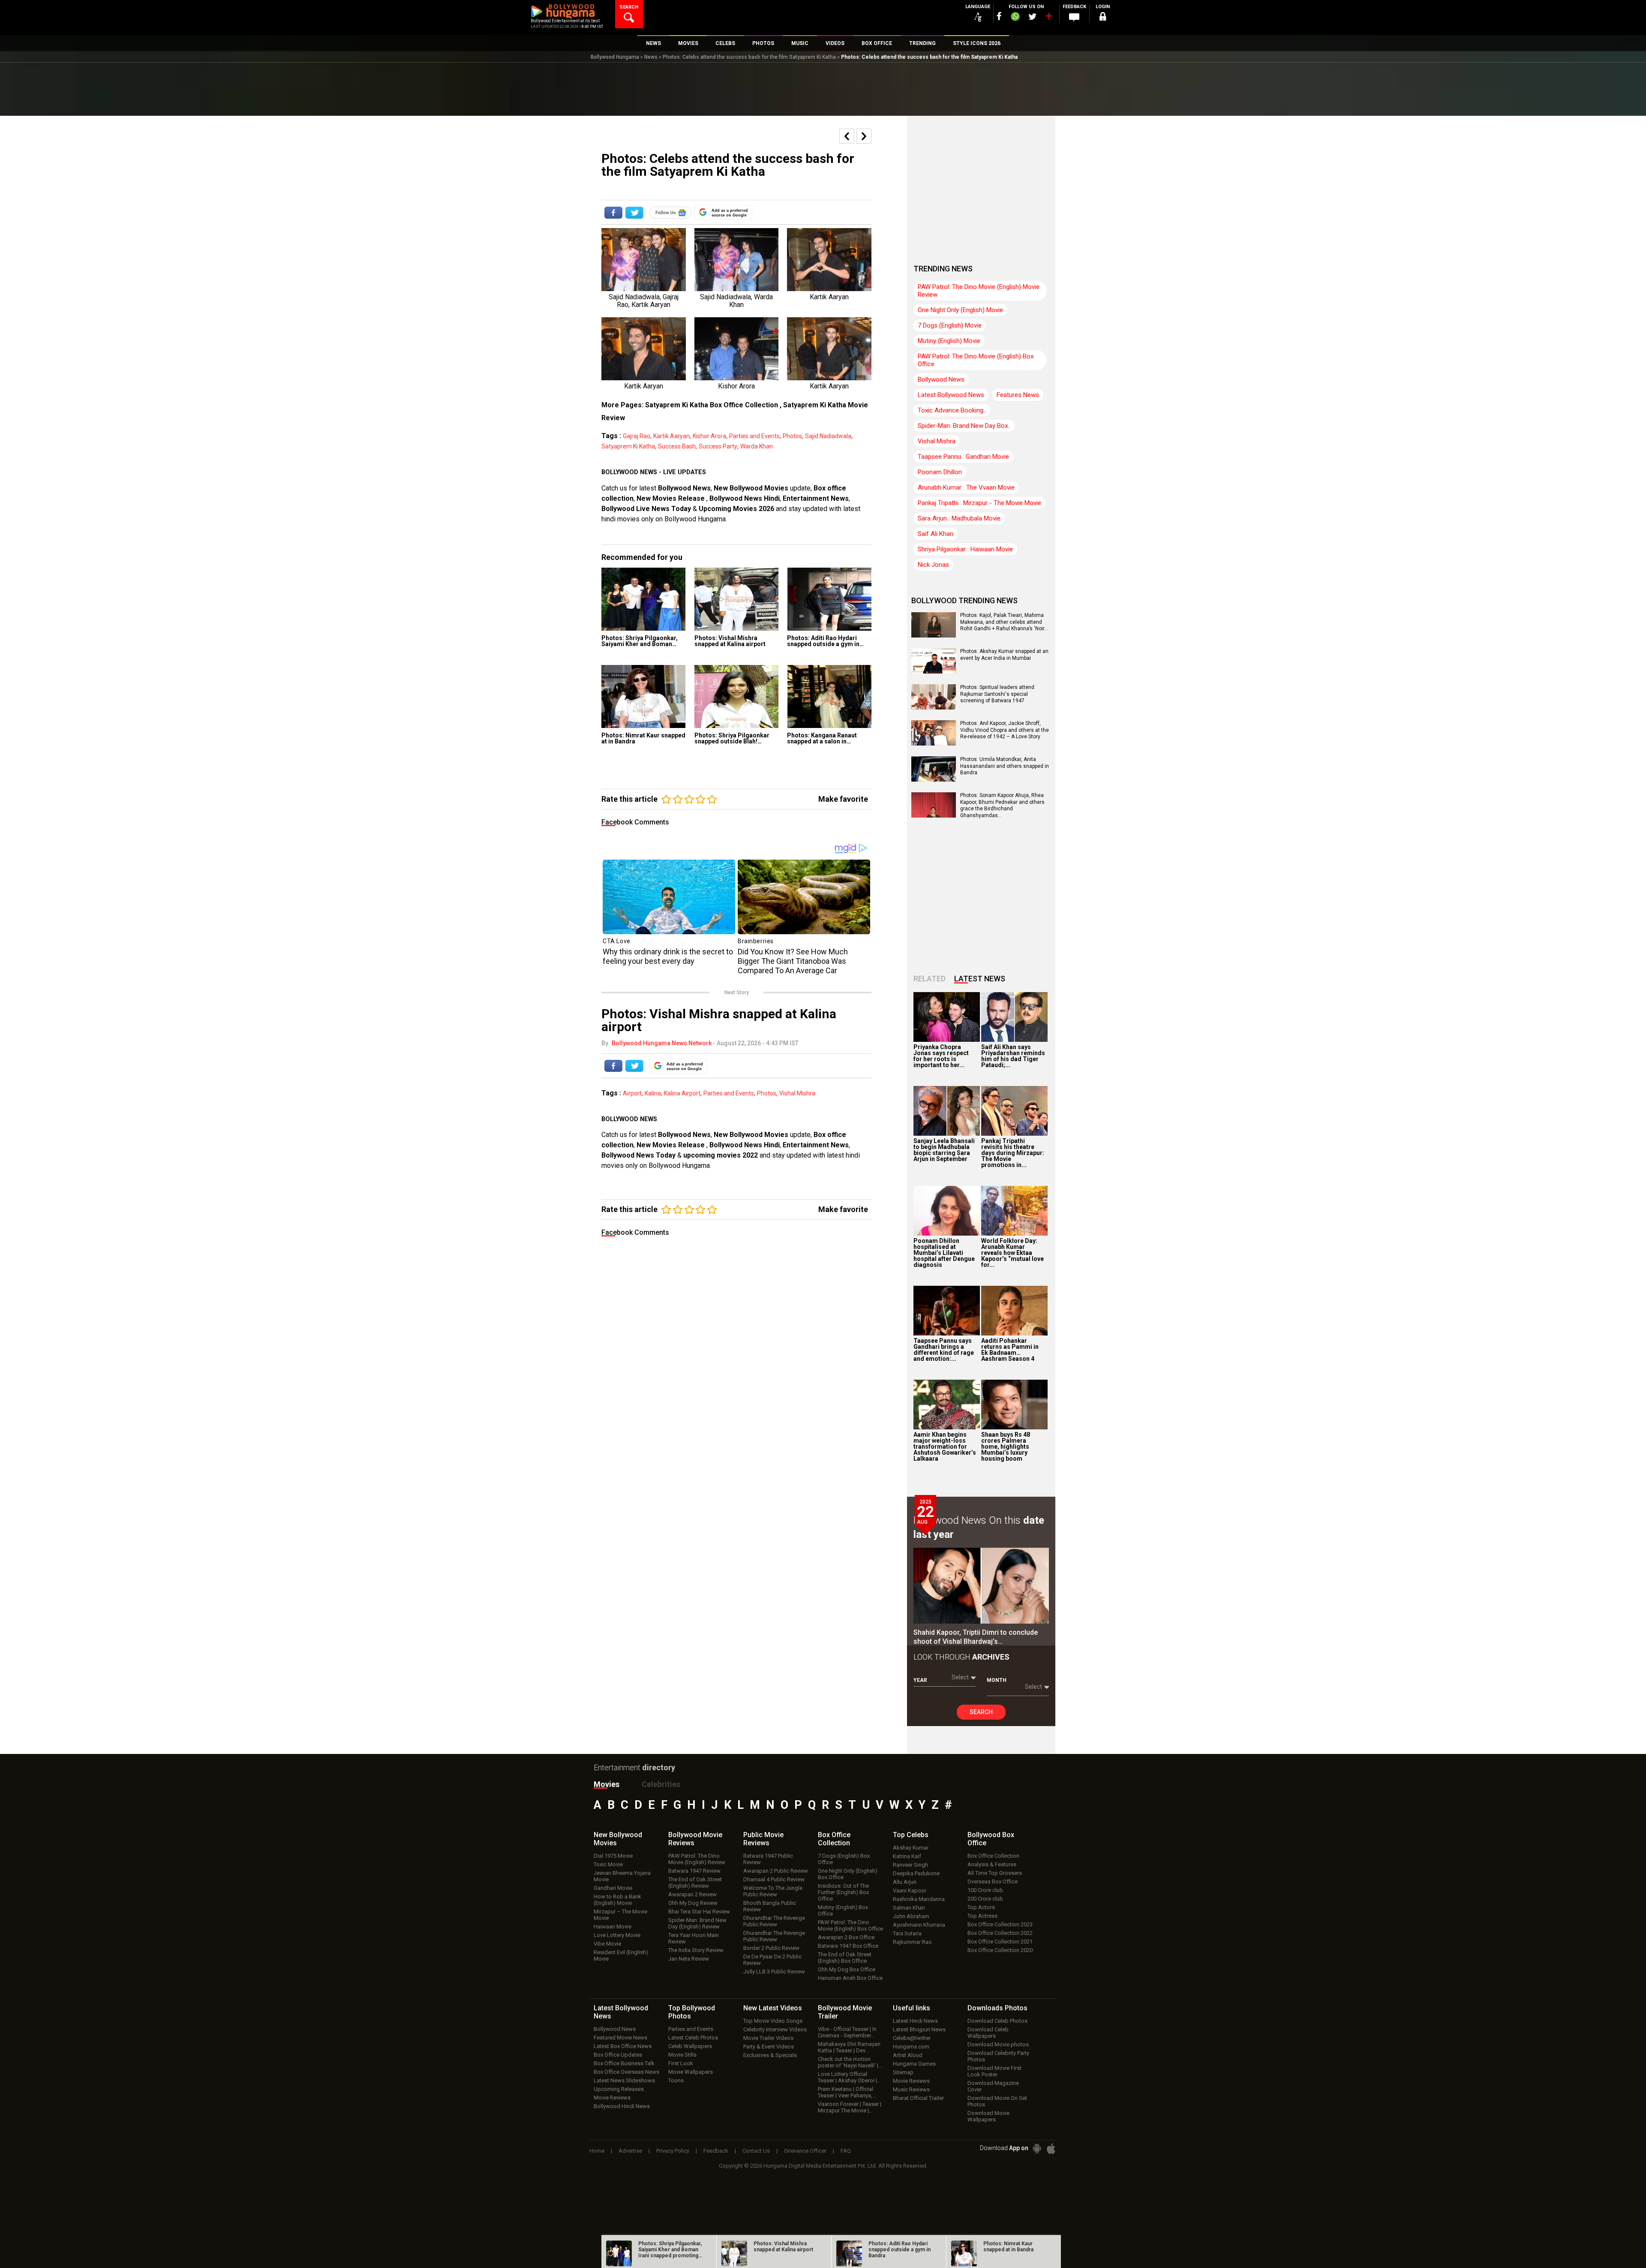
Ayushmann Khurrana (919, 1925)
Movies (607, 1784)
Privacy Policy (673, 2151)
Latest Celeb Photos (693, 2038)
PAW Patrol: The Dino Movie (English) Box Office (976, 360)
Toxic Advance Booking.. (952, 410)
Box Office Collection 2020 (1000, 1950)
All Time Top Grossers (995, 1873)
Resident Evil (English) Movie (621, 1955)
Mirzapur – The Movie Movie (620, 1915)
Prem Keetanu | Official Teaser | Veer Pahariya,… (847, 2092)
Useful (912, 2008)
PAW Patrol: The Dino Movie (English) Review (697, 1859)
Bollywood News (684, 488)
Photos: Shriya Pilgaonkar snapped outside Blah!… (732, 738)
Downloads (997, 2008)
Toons (676, 2080)
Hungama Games (914, 2064)
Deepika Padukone (916, 1873)
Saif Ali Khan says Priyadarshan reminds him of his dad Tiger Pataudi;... (1013, 1056)
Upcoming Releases (619, 2089)
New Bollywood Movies (751, 488)
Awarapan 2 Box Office (846, 1937)
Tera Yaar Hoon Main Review (694, 1938)
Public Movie (763, 1839)
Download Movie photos (998, 2044)
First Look (681, 2063)
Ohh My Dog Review (693, 1903)
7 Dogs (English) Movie (950, 325)
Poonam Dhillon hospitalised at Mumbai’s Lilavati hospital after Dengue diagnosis (944, 1253)
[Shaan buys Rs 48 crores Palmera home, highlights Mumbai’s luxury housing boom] (1014, 1405)
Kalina (653, 1093)
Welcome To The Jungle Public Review (773, 1891)
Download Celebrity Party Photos (998, 2056)
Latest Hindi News (915, 2021)
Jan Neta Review (689, 1959)
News (651, 57)
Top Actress (982, 1916)
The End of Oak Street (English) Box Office (845, 1958)
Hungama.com (911, 2047)
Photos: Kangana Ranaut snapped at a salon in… (822, 738)
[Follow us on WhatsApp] (1015, 18)
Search (981, 1712)
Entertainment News (816, 498)
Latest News (980, 979)
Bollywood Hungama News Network (662, 1043)
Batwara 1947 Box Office (848, 1946)
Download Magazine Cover (993, 2086)
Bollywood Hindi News (622, 2106)
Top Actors (981, 1907)
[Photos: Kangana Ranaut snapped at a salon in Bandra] (829, 696)
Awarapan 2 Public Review (776, 1871)
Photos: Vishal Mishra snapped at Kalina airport (730, 641)
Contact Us (756, 2151)
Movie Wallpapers (691, 2072)
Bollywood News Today (638, 1155)
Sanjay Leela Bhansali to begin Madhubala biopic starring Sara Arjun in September (944, 1150)
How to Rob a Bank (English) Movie (617, 1900)
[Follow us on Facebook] (999, 16)
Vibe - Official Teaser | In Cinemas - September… (847, 2032)
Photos (792, 436)
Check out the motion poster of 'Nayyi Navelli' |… (850, 2062)
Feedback (716, 2151)
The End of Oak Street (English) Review (695, 1883)
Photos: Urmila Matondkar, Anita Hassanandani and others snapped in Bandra (1005, 766)
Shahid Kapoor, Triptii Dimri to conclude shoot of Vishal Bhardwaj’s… (976, 1637)
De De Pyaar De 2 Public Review (772, 1960)
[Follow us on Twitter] (1032, 17)
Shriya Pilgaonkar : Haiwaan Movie (965, 549)
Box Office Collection (993, 1856)
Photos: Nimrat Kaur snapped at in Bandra (643, 738)
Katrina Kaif (907, 1856)
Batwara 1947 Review (694, 1871)
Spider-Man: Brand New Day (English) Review (697, 1923)
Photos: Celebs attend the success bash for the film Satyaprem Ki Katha (749, 57)
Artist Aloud (908, 2055)
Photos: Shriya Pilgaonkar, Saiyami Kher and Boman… (640, 641)
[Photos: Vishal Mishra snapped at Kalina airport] (737, 599)
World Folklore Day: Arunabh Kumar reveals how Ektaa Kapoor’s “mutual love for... (1012, 1253)
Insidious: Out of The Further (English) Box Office (843, 1892)
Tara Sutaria (907, 1933)
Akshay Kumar (911, 1848)
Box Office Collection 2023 (1000, 1924)
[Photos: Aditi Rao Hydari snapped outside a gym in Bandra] (829, 599)
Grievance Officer (805, 2151)
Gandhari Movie (613, 1888)
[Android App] (1037, 2149)
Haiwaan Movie (613, 1927)
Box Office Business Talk (624, 2063)
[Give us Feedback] (1074, 18)
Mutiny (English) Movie (949, 341)
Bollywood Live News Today (646, 509)
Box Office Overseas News (626, 2072)
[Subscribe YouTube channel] (1048, 18)
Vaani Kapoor (910, 1891)
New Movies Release (671, 498)
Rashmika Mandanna (919, 1899)
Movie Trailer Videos (768, 2038)
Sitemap (903, 2072)
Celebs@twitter (912, 2038)
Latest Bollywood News (951, 395)
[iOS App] (1051, 2149)
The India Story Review (696, 1950)
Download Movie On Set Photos (997, 2101)
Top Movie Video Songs (773, 2021)
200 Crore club (985, 1899)
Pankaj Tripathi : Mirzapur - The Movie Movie (979, 503)
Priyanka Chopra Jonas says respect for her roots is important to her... (941, 1056)
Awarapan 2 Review (692, 1894)
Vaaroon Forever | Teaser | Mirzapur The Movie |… (850, 2107)
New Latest (773, 2008)
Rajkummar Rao (912, 1942)
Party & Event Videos (769, 2047)
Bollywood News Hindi (745, 498)
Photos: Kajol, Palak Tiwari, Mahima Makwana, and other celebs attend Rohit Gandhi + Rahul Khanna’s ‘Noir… (1004, 622)
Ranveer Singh (910, 1865)
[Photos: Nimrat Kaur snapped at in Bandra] (644, 696)
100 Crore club (985, 1890)
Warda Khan (757, 446)
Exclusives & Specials (770, 2055)
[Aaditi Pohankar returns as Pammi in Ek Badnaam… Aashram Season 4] (1014, 1311)
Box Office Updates (618, 2055)
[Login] (1102, 18)
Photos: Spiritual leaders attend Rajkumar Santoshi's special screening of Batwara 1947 (997, 694)
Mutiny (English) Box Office (843, 1910)
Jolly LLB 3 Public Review (774, 1972)
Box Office (834, 1839)
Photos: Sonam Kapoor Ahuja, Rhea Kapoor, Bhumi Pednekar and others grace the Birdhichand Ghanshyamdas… (1002, 805)
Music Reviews (911, 2089)
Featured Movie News (620, 2038)
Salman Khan (909, 1908)
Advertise (630, 2151)
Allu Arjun (905, 1882)
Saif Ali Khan (936, 534)
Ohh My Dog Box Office (847, 1969)
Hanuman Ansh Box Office (850, 1978)
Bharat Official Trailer (918, 2098)
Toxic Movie (608, 1864)
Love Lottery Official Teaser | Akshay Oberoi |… (849, 2077)
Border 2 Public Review (771, 1948)
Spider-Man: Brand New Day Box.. (964, 426)
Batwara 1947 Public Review (768, 1859)
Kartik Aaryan (671, 436)
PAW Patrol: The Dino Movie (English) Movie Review (979, 291)
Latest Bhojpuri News (919, 2029)
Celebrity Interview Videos (775, 2029)
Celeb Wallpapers (690, 2046)
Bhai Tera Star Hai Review (699, 1912)
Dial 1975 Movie (613, 1856)
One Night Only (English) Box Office (848, 1874)
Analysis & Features (992, 1864)
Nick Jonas (933, 565)
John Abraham (911, 1916)
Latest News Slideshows (624, 2080)
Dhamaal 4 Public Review (774, 1879)
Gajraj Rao (637, 436)
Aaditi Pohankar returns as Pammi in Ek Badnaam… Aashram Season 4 (1010, 1350)
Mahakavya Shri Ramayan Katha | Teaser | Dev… (849, 2047)
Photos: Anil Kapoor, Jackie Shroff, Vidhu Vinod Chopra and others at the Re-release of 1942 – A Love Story (1005, 730)
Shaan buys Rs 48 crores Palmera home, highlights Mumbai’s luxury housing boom (1006, 1447)
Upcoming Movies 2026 (736, 509)
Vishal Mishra (797, 1093)
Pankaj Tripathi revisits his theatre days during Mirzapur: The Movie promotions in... (1013, 1153)
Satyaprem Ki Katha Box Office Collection (712, 405)
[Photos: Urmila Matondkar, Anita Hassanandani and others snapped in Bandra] (934, 779)
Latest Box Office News (623, 2046)
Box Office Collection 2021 (1000, 1942)
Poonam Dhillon (940, 472)
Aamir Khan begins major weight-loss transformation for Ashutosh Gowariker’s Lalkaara (945, 1447)
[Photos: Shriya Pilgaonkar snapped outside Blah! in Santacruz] (737, 696)
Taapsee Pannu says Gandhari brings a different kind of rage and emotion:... (944, 1350)
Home (597, 2151)
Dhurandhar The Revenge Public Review (774, 1921)
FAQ (846, 2151)
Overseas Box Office (993, 1881)
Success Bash (677, 446)
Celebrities (661, 1784)
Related (930, 979)
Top (911, 1835)
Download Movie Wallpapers (988, 2116)
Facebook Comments (635, 822)
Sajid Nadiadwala (828, 436)
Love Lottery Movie (617, 1935)
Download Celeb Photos (997, 2021)
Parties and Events (754, 436)
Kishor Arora (709, 436)
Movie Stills (682, 2055)
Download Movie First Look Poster (994, 2071)
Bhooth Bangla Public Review (770, 1906)
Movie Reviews (612, 2098)
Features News (1018, 395)
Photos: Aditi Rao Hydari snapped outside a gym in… (825, 641)
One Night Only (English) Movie (960, 310)
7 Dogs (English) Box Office (844, 1859)
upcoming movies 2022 (721, 1155)
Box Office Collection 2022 (1000, 1933)
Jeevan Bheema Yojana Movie (622, 1876)
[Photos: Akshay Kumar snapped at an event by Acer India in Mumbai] (934, 671)
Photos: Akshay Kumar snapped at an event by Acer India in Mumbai (1004, 655)
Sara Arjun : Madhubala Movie (959, 518)
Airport (632, 1093)
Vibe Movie (607, 1944)
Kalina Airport (682, 1093)
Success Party (718, 446)
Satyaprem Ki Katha (628, 446)
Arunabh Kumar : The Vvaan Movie (966, 487)
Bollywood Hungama (615, 57)
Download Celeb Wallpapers (988, 2033)
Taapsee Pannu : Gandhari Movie (963, 457)
